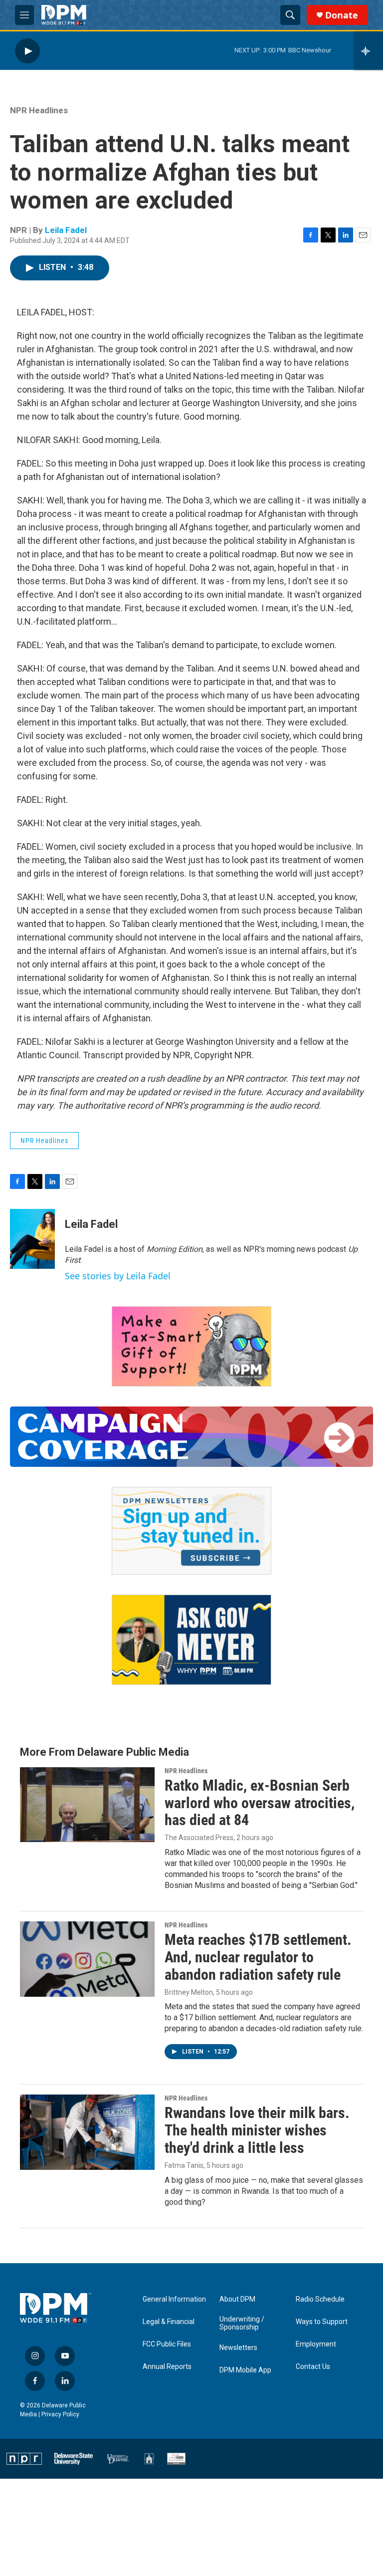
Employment (316, 2344)
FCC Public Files (167, 2344)
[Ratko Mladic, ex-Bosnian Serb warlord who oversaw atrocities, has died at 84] (87, 1805)
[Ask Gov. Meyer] (191, 1640)
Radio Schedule (320, 2299)
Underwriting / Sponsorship (242, 2323)
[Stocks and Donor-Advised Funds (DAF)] (191, 1346)
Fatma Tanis (184, 2165)
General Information (174, 2299)
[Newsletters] (191, 1531)
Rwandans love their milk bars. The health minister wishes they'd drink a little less (257, 2130)
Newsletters (238, 2348)
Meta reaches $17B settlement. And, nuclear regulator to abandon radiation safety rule (258, 1957)
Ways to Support (322, 2322)
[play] (27, 51)
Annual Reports (167, 2367)
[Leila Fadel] (32, 1239)
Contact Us (313, 2367)
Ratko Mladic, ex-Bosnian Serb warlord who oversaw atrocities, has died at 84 (260, 1803)
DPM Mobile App (245, 2370)
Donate (342, 15)
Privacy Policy (60, 2414)
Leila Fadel (66, 230)
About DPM (237, 2299)
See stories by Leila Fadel (118, 1276)
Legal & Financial (169, 2322)
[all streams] (368, 51)
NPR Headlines (39, 110)
